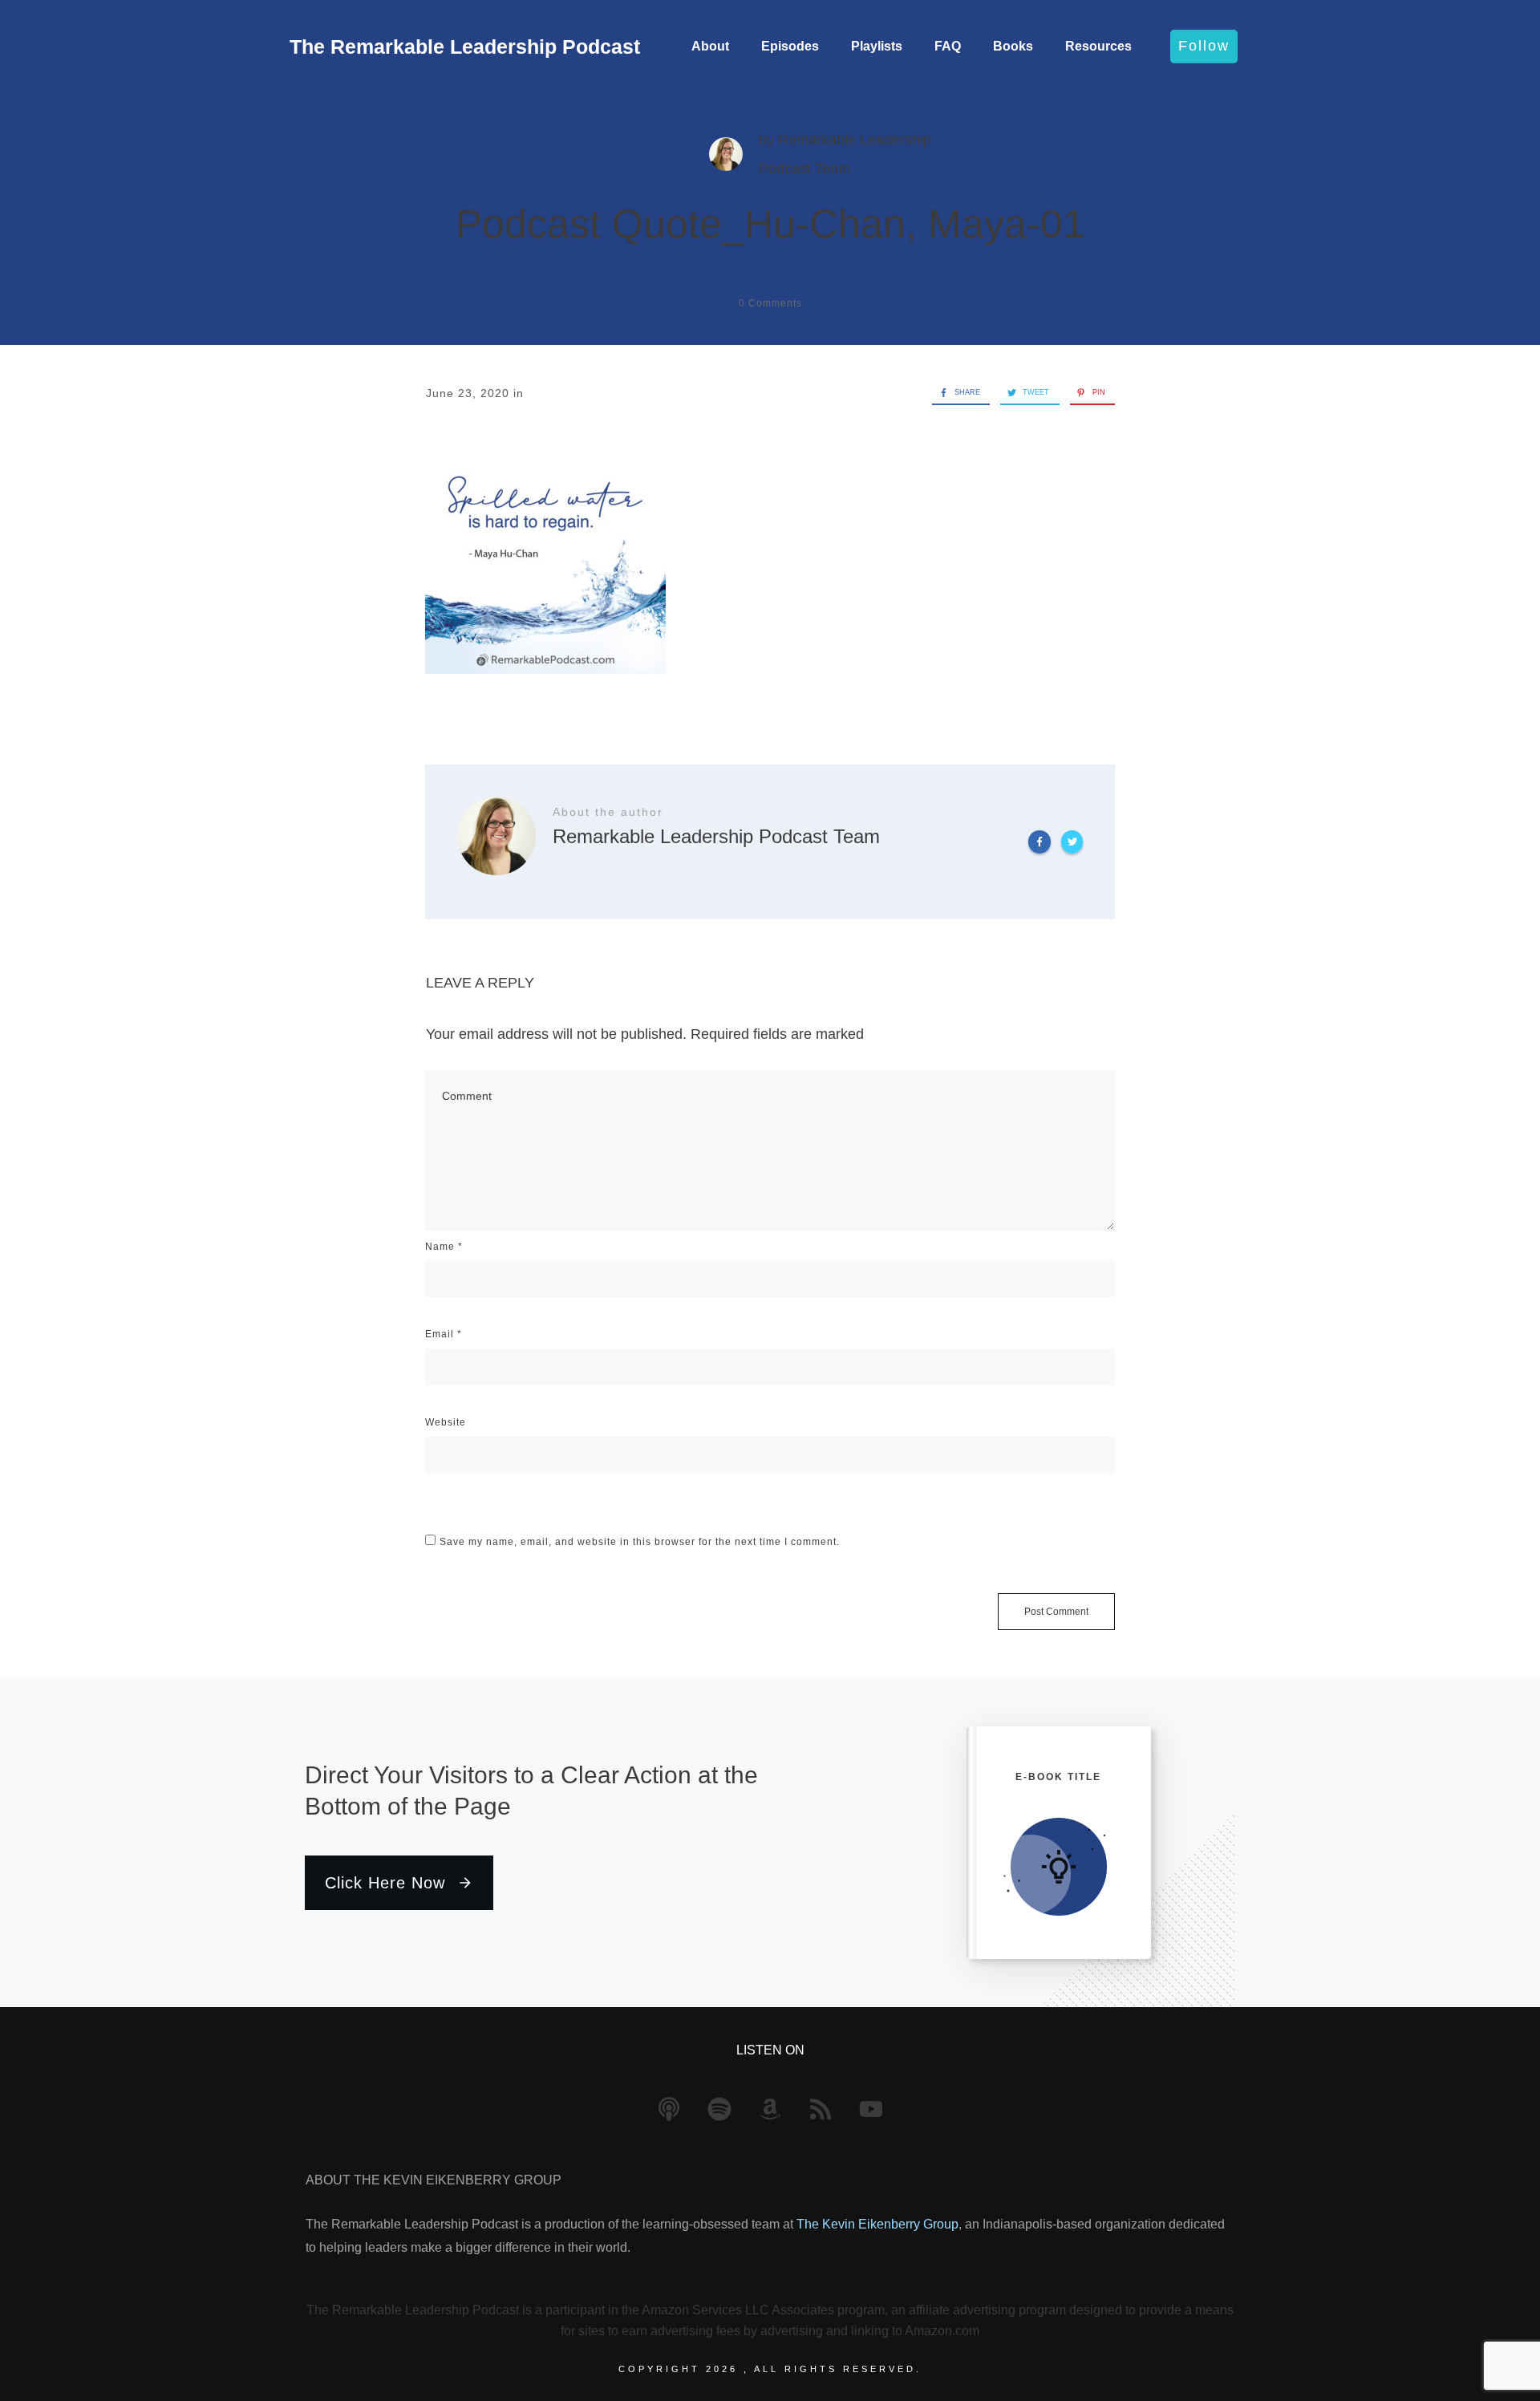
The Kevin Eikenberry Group (877, 2224)
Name (444, 1247)
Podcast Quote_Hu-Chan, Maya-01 (770, 224)
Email (444, 1334)
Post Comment (1056, 1612)
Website (446, 1422)
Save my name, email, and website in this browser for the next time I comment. (640, 1542)
